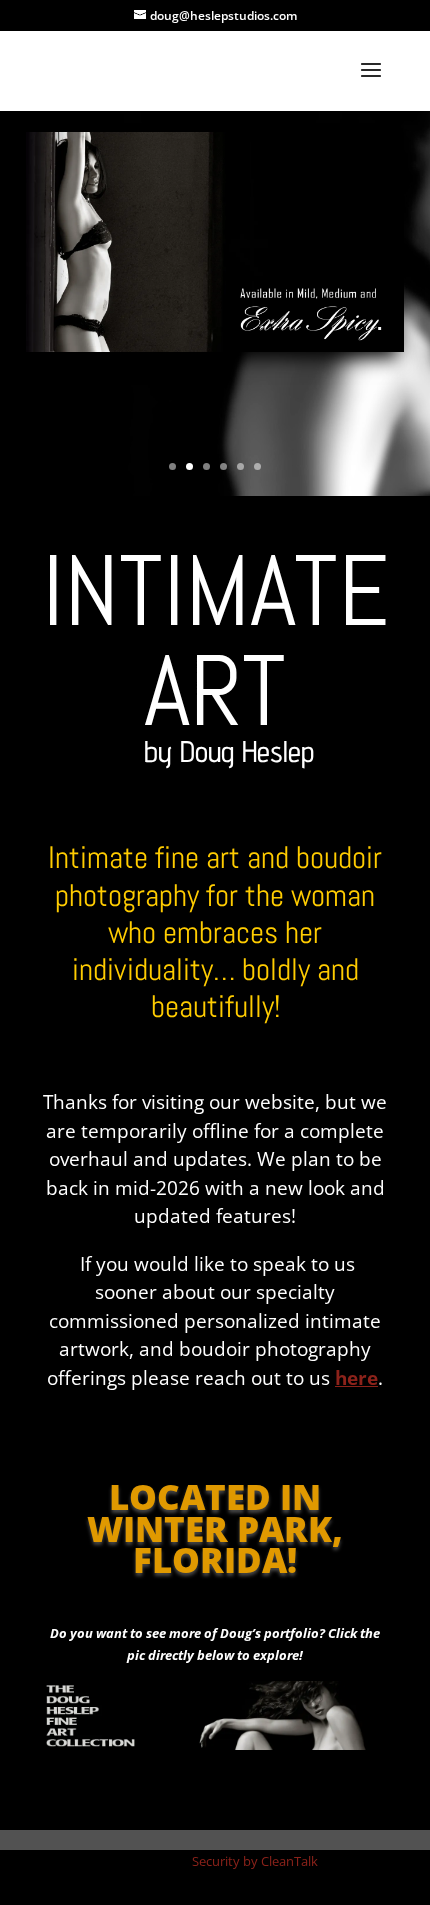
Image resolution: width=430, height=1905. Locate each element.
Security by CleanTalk (255, 1861)
